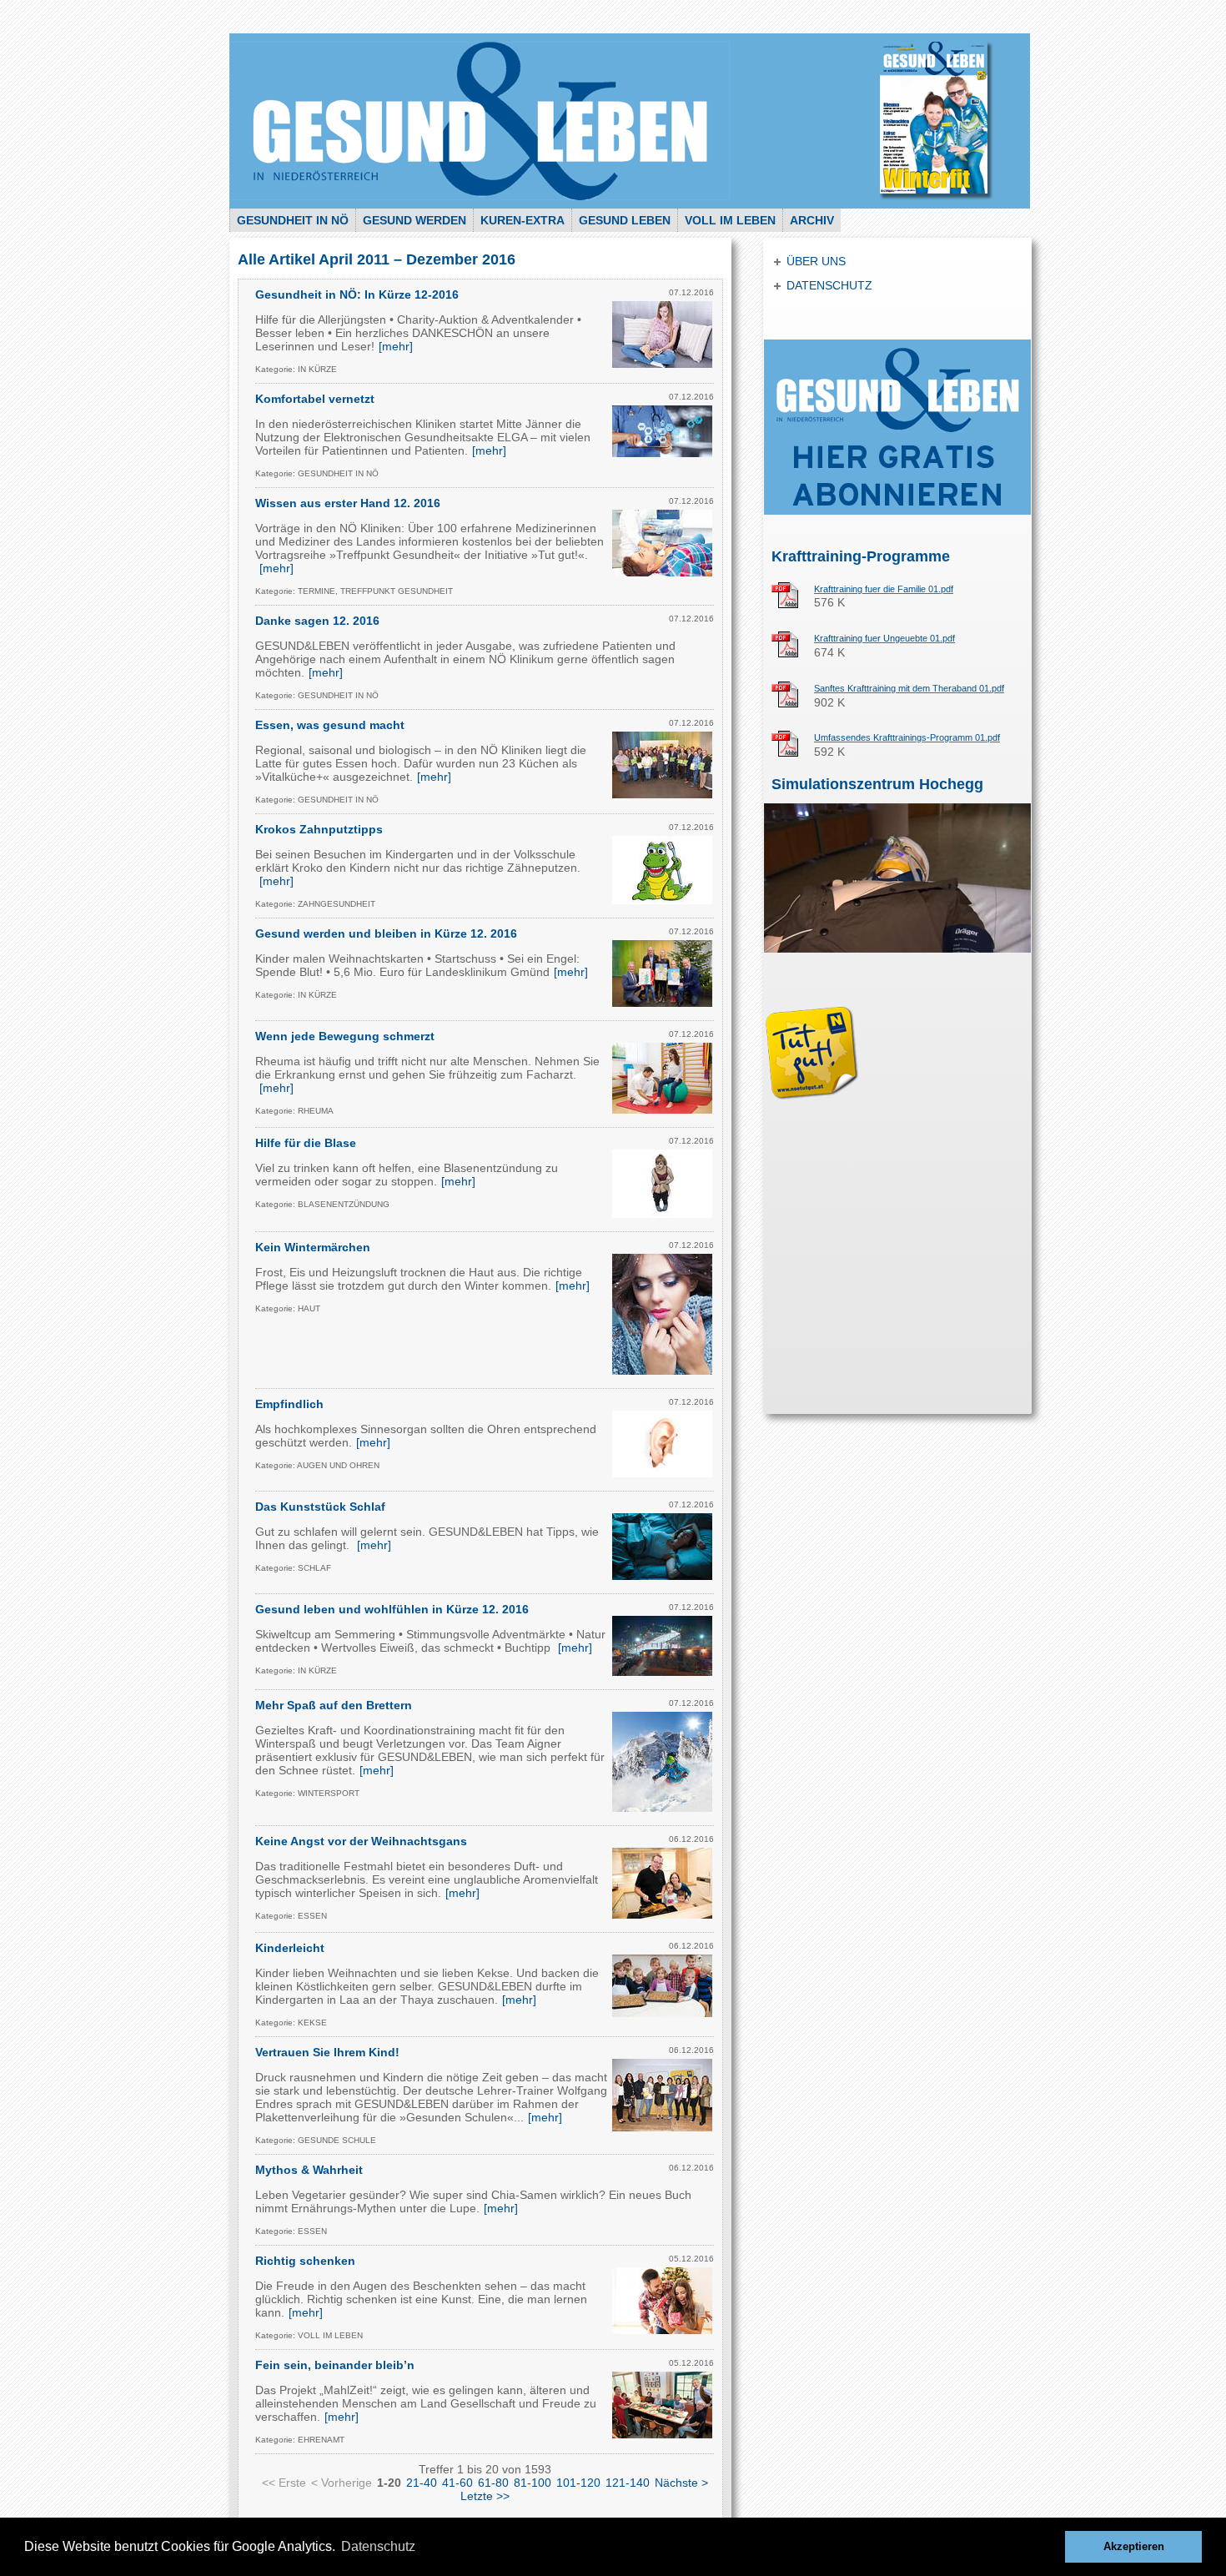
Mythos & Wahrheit (309, 2170)
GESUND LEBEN (625, 220)
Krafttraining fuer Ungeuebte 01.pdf (884, 638)
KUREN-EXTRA (523, 220)
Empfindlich (289, 1404)
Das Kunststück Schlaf (320, 1507)
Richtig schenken (305, 2261)
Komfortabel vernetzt (315, 399)
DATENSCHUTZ (829, 285)
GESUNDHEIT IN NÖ (293, 220)
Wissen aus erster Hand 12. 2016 (348, 503)
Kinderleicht (290, 1948)
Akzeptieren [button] (1134, 2547)
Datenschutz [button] (378, 2546)
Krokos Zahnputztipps (319, 829)
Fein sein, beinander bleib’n (335, 2365)
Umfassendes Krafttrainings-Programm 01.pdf (907, 737)
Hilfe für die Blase (306, 1143)
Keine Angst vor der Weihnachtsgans (361, 1841)
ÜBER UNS (816, 261)
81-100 (533, 2483)
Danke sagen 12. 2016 (317, 621)
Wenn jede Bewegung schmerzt (345, 1036)
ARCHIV (812, 220)
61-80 (493, 2483)
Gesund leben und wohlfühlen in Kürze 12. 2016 (392, 1609)
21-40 (422, 2483)
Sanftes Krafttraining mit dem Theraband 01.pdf (909, 688)
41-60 (457, 2483)
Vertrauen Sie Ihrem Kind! (327, 2052)
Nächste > (681, 2483)
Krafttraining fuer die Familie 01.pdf (884, 589)
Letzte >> (485, 2496)
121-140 (628, 2483)
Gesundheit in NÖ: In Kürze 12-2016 (357, 294)
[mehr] (396, 346)
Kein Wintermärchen (313, 1247)
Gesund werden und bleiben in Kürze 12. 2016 (386, 933)
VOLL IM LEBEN (730, 220)
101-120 (578, 2483)
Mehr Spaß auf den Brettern (334, 1705)
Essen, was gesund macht (330, 725)
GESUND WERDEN (415, 220)
